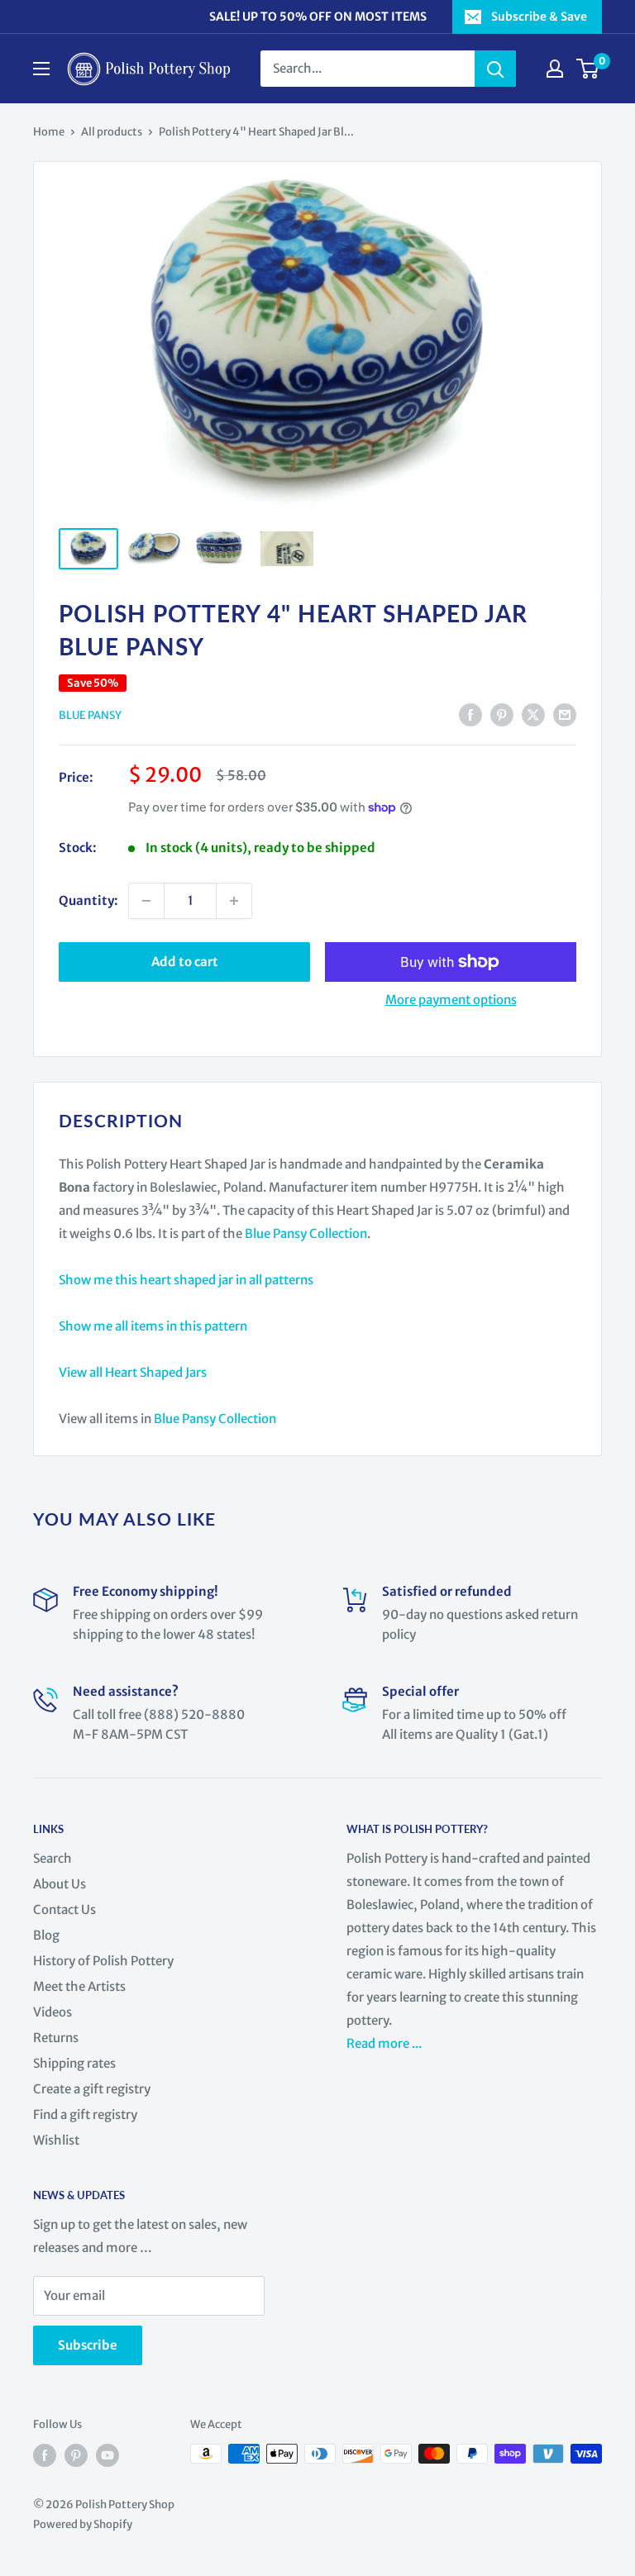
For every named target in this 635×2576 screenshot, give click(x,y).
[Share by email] (565, 714)
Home (49, 132)
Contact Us (64, 1909)
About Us (60, 1884)
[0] (588, 69)
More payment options (451, 1000)
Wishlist (56, 2140)
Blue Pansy (90, 715)
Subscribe (88, 2345)
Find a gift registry (85, 2114)
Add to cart (185, 962)
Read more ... (385, 2043)
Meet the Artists (79, 1986)
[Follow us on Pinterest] (76, 2455)
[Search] (495, 69)
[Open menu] (41, 69)
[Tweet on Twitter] (533, 714)
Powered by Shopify (83, 2524)
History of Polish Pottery (103, 1961)
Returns (56, 2038)
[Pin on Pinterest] (502, 714)
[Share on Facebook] (470, 714)
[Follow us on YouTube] (107, 2455)
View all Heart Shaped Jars (133, 1372)
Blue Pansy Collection (306, 1233)
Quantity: (88, 900)
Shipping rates (74, 2063)
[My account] (555, 69)
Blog (46, 1935)
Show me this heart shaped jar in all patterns (186, 1280)
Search (53, 1858)
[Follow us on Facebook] (45, 2455)
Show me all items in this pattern (153, 1326)
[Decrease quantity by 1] (146, 901)
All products (112, 132)
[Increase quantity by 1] (234, 901)
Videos (53, 2012)
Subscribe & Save (539, 17)
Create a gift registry (92, 2089)
